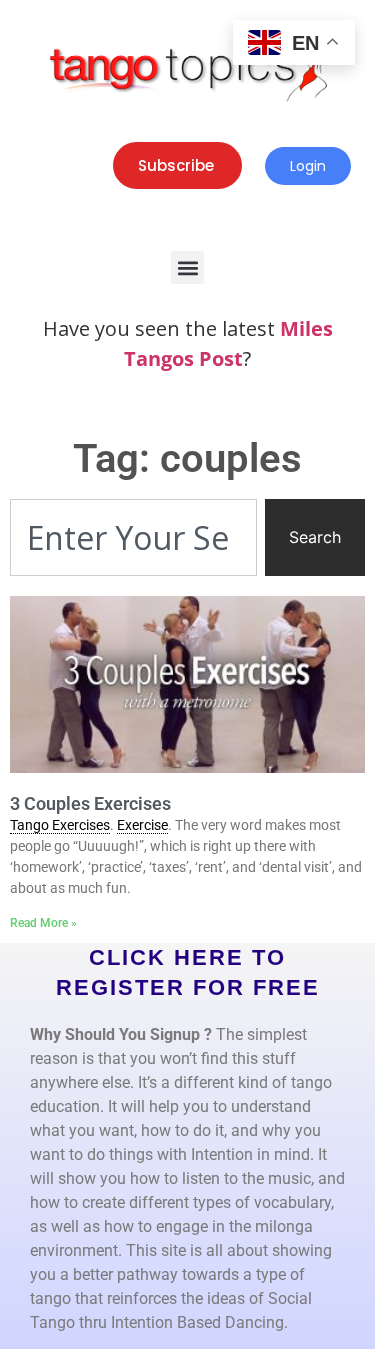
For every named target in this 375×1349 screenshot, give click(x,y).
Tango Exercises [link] (60, 825)
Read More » (43, 923)
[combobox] (133, 537)
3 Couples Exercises (90, 803)
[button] (187, 267)
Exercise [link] (142, 825)
